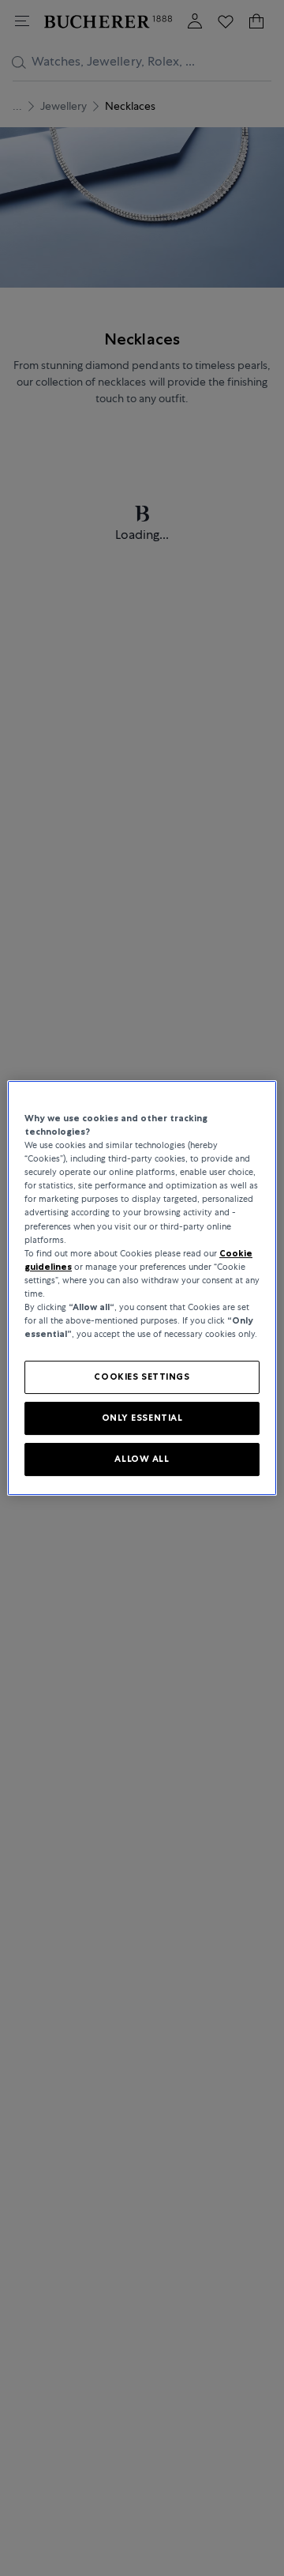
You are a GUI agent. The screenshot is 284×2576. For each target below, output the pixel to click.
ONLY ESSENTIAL (142, 1418)
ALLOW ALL (142, 1459)
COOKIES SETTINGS (142, 1377)
